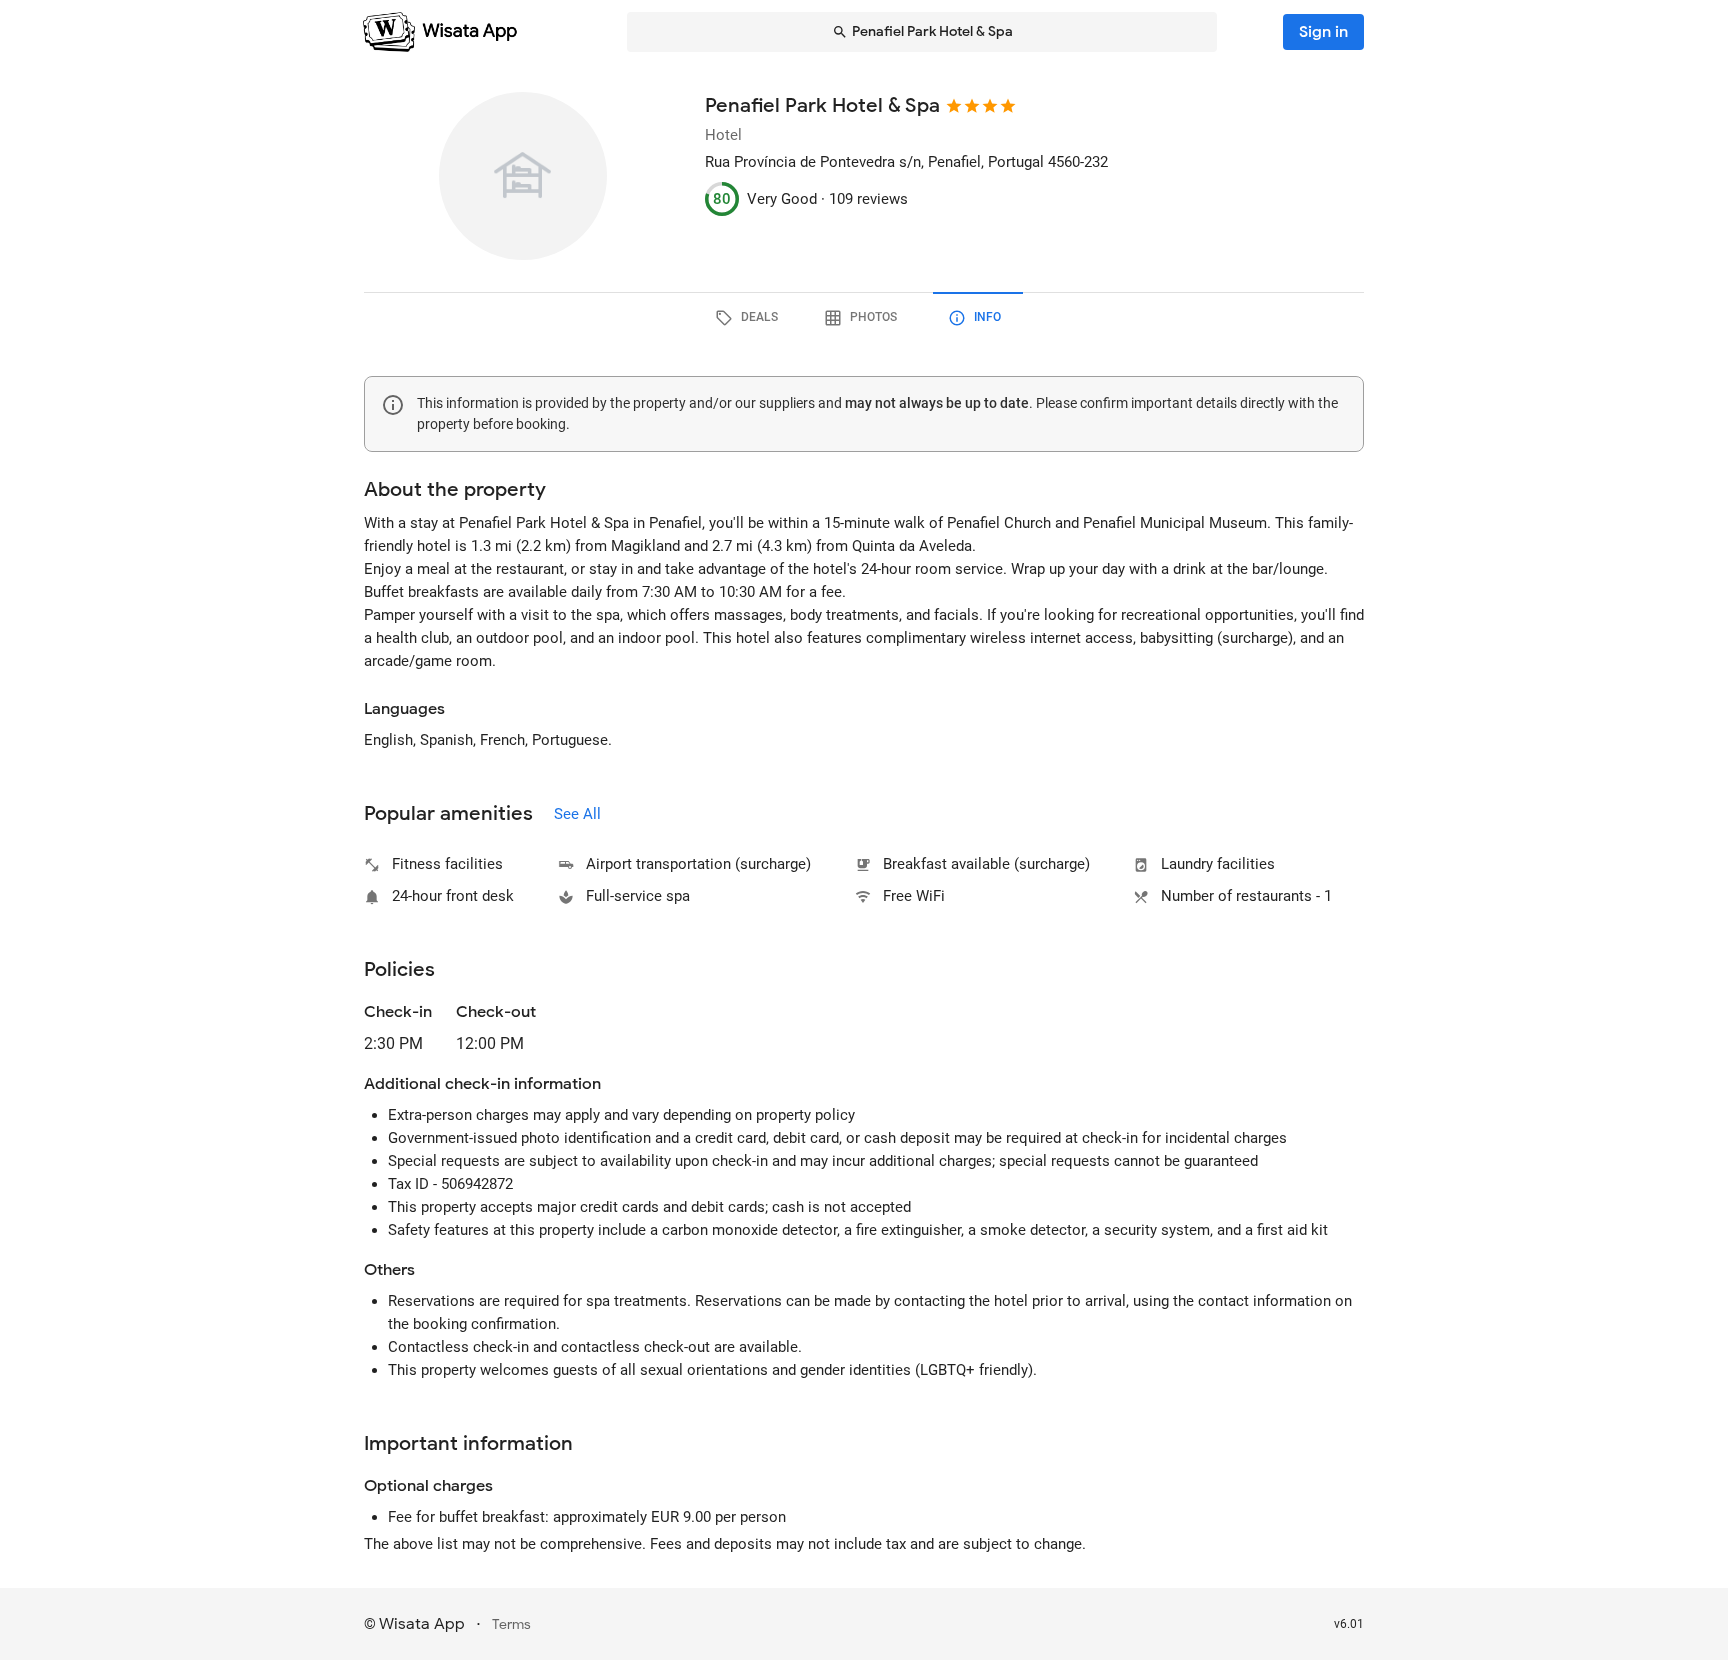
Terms (511, 1624)
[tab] (750, 318)
